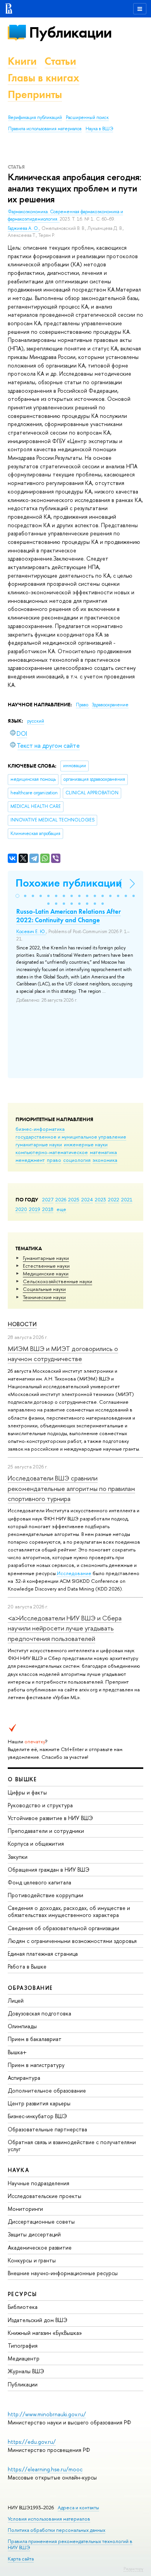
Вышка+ (17, 2052)
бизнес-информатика (40, 1129)
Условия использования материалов (49, 2519)
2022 (114, 1199)
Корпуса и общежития (36, 1844)
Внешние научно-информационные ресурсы (63, 2273)
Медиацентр (24, 2358)
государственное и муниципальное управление (71, 1137)
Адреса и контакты (78, 2508)
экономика (105, 1160)
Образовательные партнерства (47, 2129)
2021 (127, 1199)
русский (36, 721)
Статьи (60, 61)
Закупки (18, 1857)
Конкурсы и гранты (32, 2260)
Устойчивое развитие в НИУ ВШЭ (50, 1818)
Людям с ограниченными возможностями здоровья (72, 1941)
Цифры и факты (27, 1792)
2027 (48, 1199)
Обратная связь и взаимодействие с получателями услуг (72, 2146)
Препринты (35, 94)
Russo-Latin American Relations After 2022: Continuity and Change (69, 916)
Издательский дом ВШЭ (38, 2320)
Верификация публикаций (35, 117)
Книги (22, 61)
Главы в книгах (44, 78)
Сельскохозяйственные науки (57, 1281)
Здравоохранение (110, 705)
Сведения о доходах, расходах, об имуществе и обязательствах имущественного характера (69, 1911)
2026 (61, 1199)
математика (103, 1152)
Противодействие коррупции (45, 1895)
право (54, 1160)
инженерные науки (86, 1144)
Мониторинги (25, 2209)
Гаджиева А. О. (23, 228)
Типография (23, 2346)
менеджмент (30, 1160)
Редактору (133, 2569)
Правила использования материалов (45, 129)
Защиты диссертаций (34, 2234)
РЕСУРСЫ (22, 2294)
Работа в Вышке (27, 1966)
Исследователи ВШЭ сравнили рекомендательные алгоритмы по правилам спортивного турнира (71, 1488)
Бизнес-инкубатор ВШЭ (37, 2116)
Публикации (70, 32)
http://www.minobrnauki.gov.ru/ (47, 2414)
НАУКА (18, 2170)
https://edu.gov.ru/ (32, 2442)
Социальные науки (44, 1289)
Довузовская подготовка (39, 2013)
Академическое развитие (40, 2247)
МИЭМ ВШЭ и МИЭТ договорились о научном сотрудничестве (63, 1354)
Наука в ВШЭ (99, 129)
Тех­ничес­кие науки (44, 1297)
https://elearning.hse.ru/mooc (45, 2469)
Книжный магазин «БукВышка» (45, 2333)
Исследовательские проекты (45, 2196)
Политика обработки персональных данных (57, 2530)
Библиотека (23, 2307)
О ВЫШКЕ (22, 1779)
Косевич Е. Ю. (31, 932)
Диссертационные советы (41, 2221)
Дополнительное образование (47, 2090)
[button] (17, 896)
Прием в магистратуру (36, 2065)
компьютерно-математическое (52, 1152)
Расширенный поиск (87, 117)
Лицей (16, 2001)
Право (83, 705)
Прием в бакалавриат (35, 2039)
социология (77, 1160)
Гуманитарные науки (46, 1258)
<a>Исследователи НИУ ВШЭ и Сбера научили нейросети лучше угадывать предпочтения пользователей (65, 1628)
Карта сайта (21, 2559)
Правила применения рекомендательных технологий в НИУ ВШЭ (70, 2544)
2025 (74, 1199)
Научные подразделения (39, 2183)
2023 (100, 1199)
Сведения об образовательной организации (63, 1928)
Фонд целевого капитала (39, 1882)
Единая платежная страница (43, 1954)
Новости (22, 1324)
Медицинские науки (46, 1273)
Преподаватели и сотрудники (46, 1831)
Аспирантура (24, 2078)
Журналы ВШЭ (26, 2371)
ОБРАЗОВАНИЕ (30, 1988)
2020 (21, 1209)
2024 (87, 1199)
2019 (35, 1209)
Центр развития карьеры (39, 2103)
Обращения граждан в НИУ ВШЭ (49, 1869)
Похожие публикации (69, 883)
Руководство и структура (40, 1805)
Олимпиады (22, 2026)
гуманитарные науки (39, 1144)
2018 (48, 1209)
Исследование (74, 1573)
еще (61, 1209)
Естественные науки (46, 1266)
